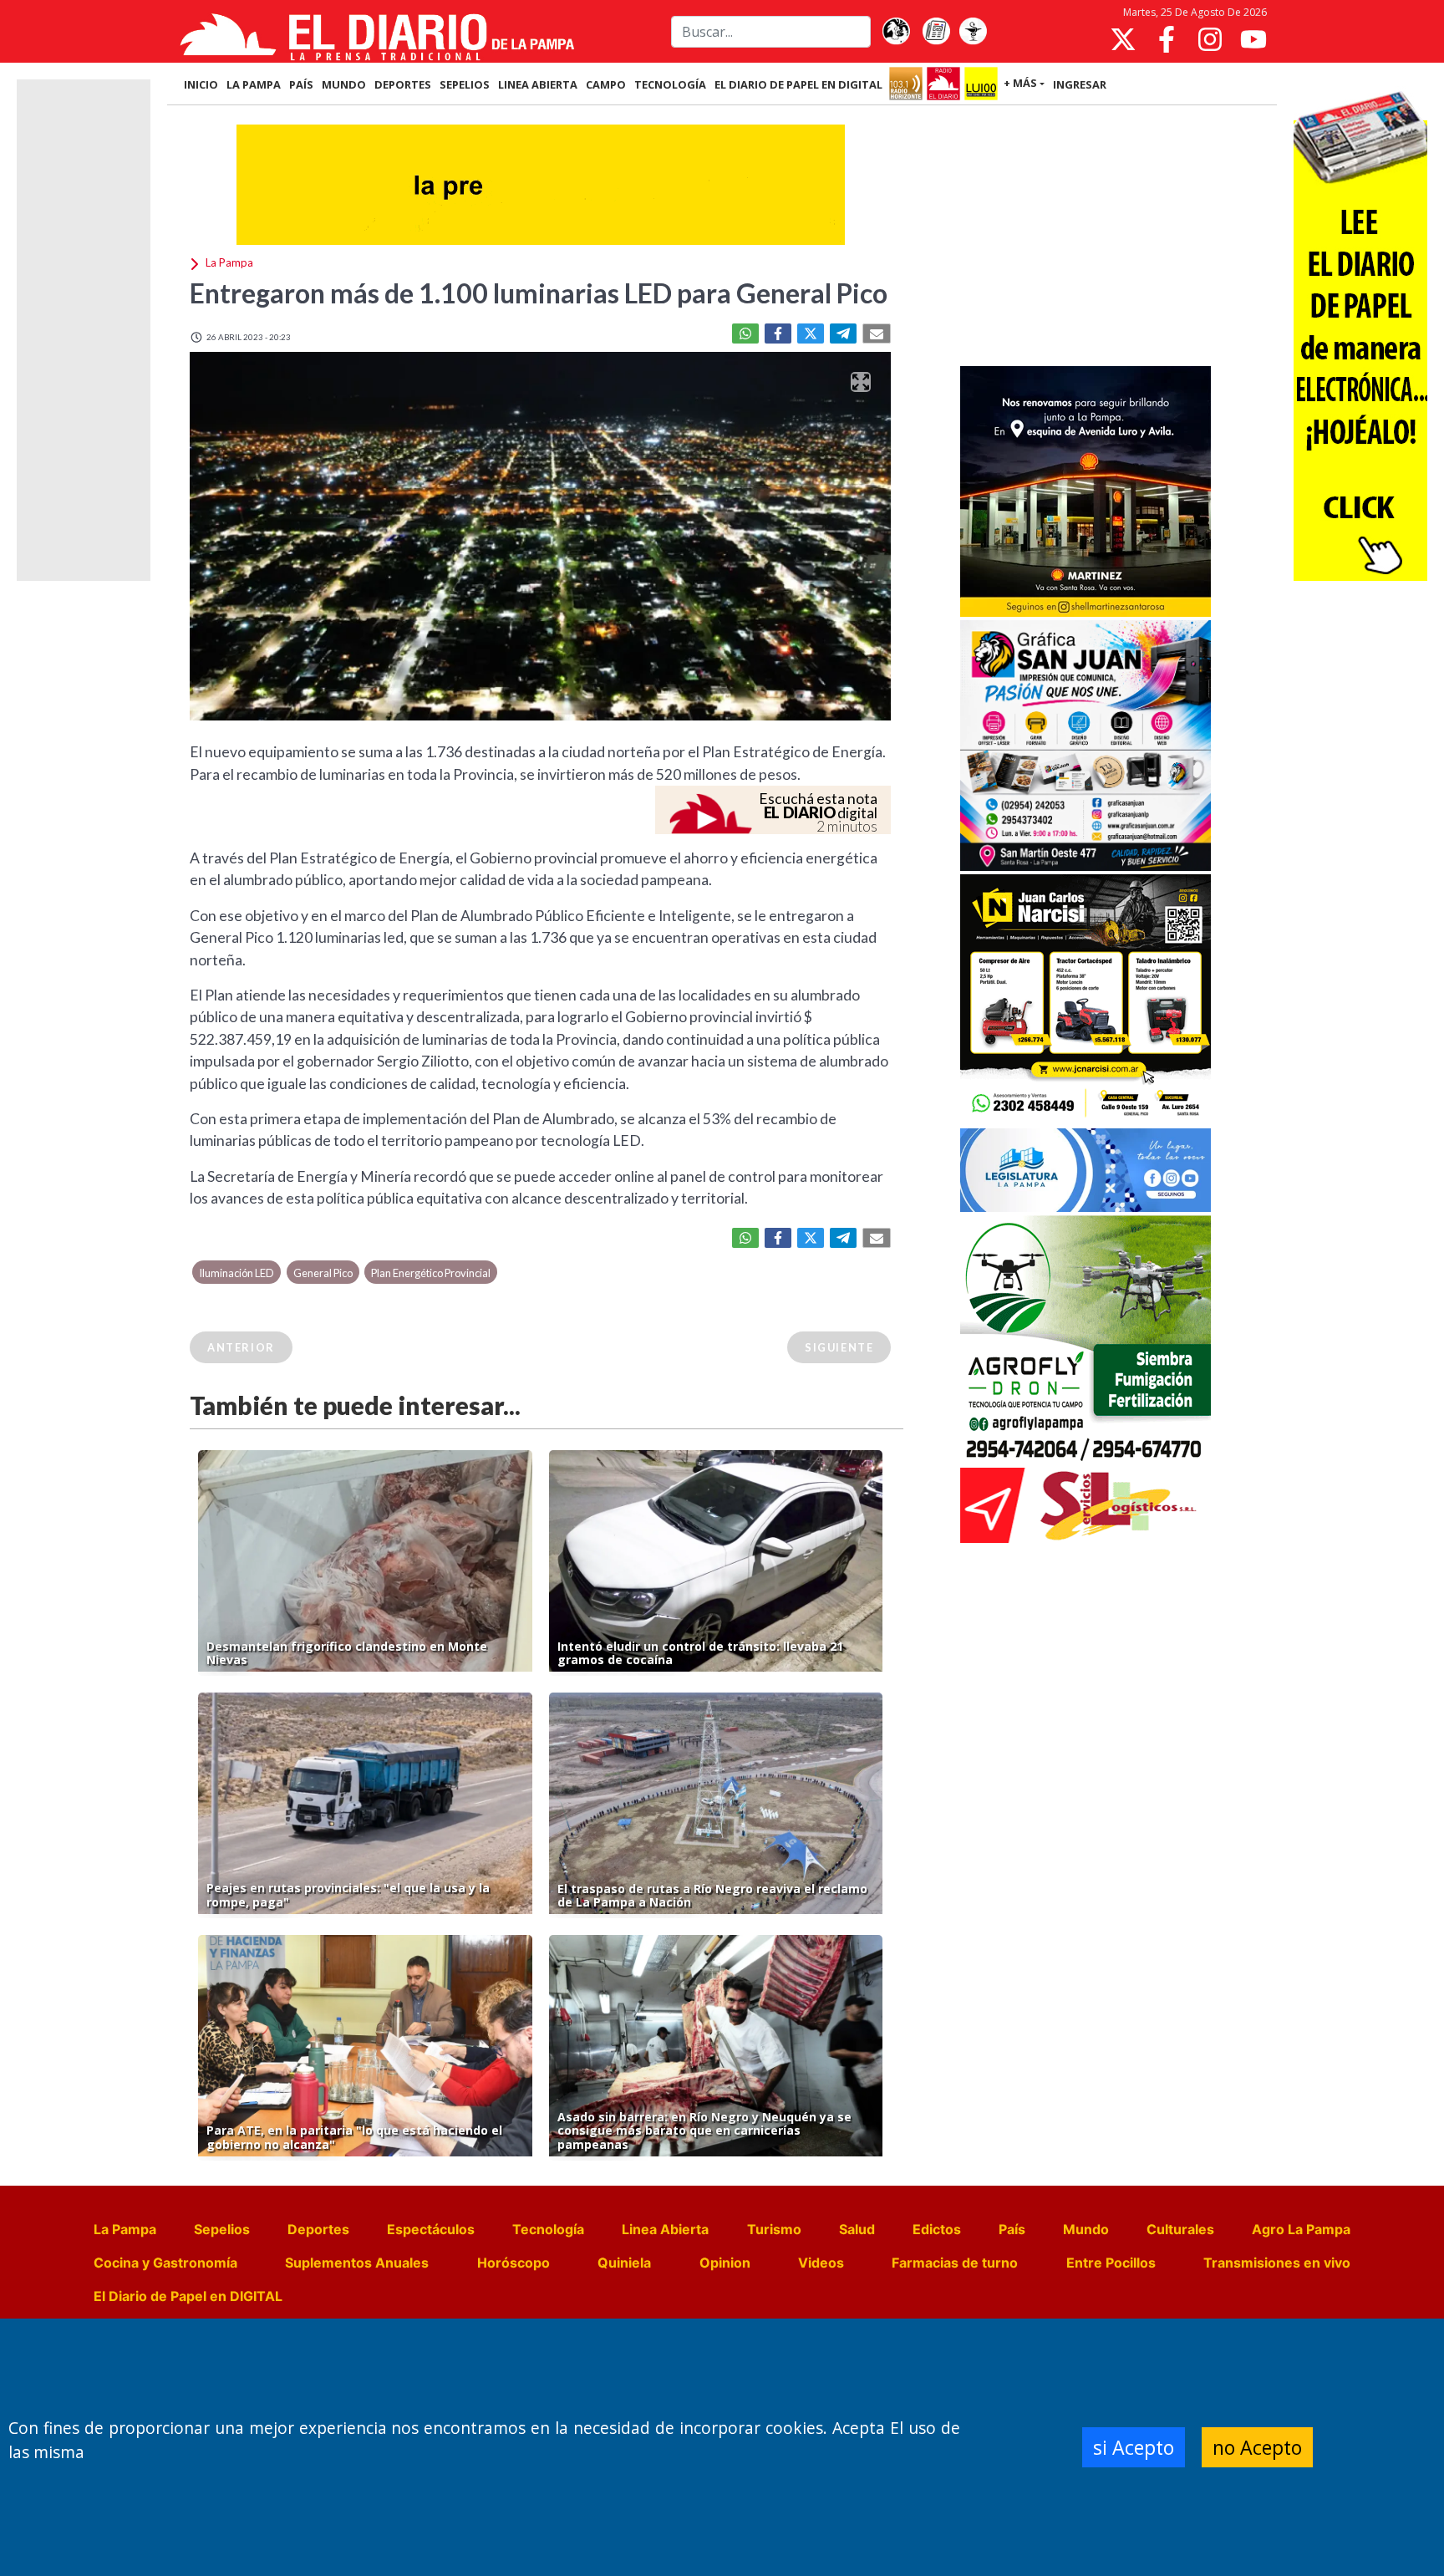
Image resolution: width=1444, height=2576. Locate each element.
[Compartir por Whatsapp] (745, 333)
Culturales (1180, 2229)
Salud (857, 2229)
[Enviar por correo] (877, 333)
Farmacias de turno (955, 2263)
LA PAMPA (254, 84)
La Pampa (125, 2229)
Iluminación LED (236, 1273)
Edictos (937, 2229)
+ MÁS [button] (1020, 83)
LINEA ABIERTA (538, 84)
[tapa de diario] (936, 32)
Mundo (1086, 2229)
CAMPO (606, 84)
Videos (821, 2263)
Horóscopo (514, 2263)
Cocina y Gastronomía (165, 2263)
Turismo (774, 2229)
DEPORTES (403, 84)
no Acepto (1257, 2447)
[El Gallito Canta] (896, 32)
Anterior (241, 1347)
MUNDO (344, 84)
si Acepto (1134, 2447)
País (1012, 2229)
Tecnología (548, 2229)
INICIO (201, 84)
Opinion (725, 2263)
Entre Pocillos (1111, 2263)
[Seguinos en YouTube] (1253, 39)
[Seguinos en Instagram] (1210, 39)
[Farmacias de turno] (973, 32)
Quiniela (624, 2263)
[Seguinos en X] (1123, 39)
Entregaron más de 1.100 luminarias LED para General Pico (539, 293)
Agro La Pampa (1301, 2229)
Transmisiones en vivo (1277, 2263)
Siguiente (839, 1347)
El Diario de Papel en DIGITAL (798, 84)
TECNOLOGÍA (670, 84)
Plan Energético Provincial (431, 1273)
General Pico (323, 1273)
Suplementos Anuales (357, 2263)
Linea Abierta (665, 2229)
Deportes (318, 2229)
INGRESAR (1080, 84)
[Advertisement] (1086, 237)
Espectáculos (431, 2229)
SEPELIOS (465, 84)
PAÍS (301, 84)
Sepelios (222, 2229)
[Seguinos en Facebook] (1167, 39)
